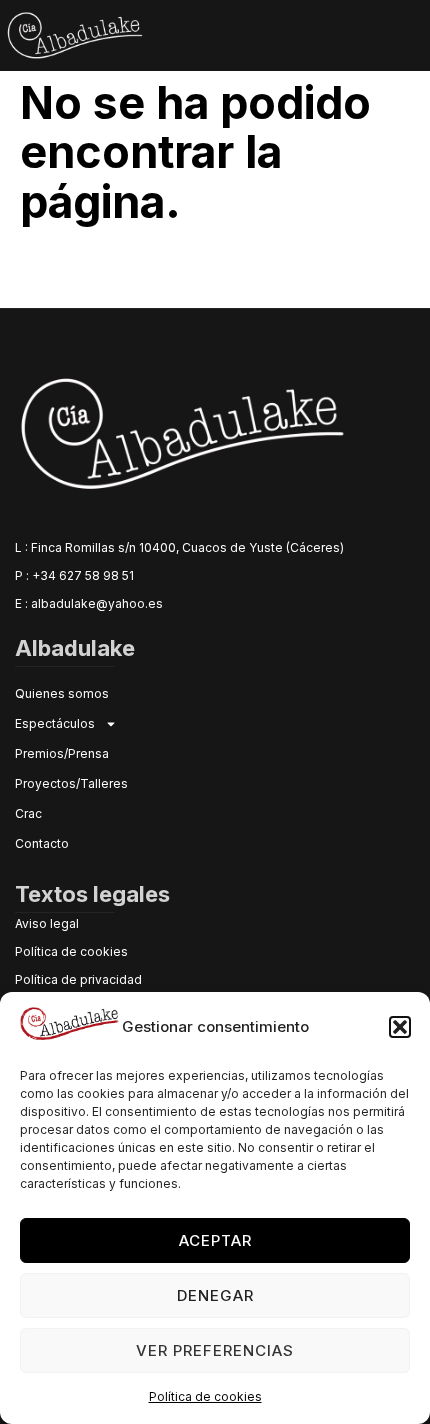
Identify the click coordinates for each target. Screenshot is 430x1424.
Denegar (215, 1295)
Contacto (42, 843)
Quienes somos (62, 693)
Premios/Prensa (62, 753)
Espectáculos (55, 723)
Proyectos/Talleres (71, 783)
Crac (28, 813)
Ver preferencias (215, 1350)
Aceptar (215, 1240)
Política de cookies (205, 1396)
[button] (400, 1027)
